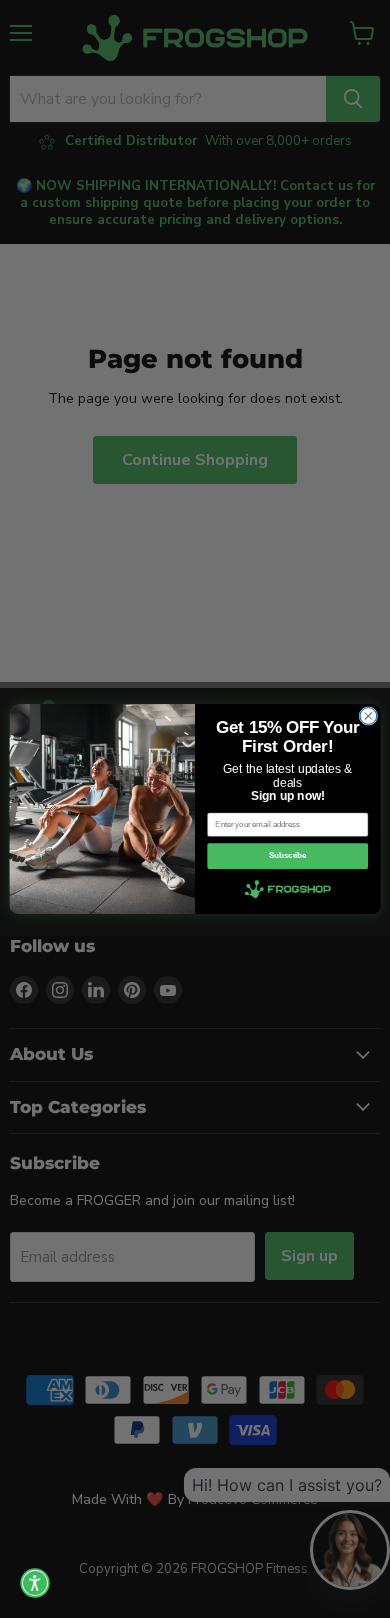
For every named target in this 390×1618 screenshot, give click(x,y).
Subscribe (287, 856)
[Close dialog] (368, 716)
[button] (35, 1583)
